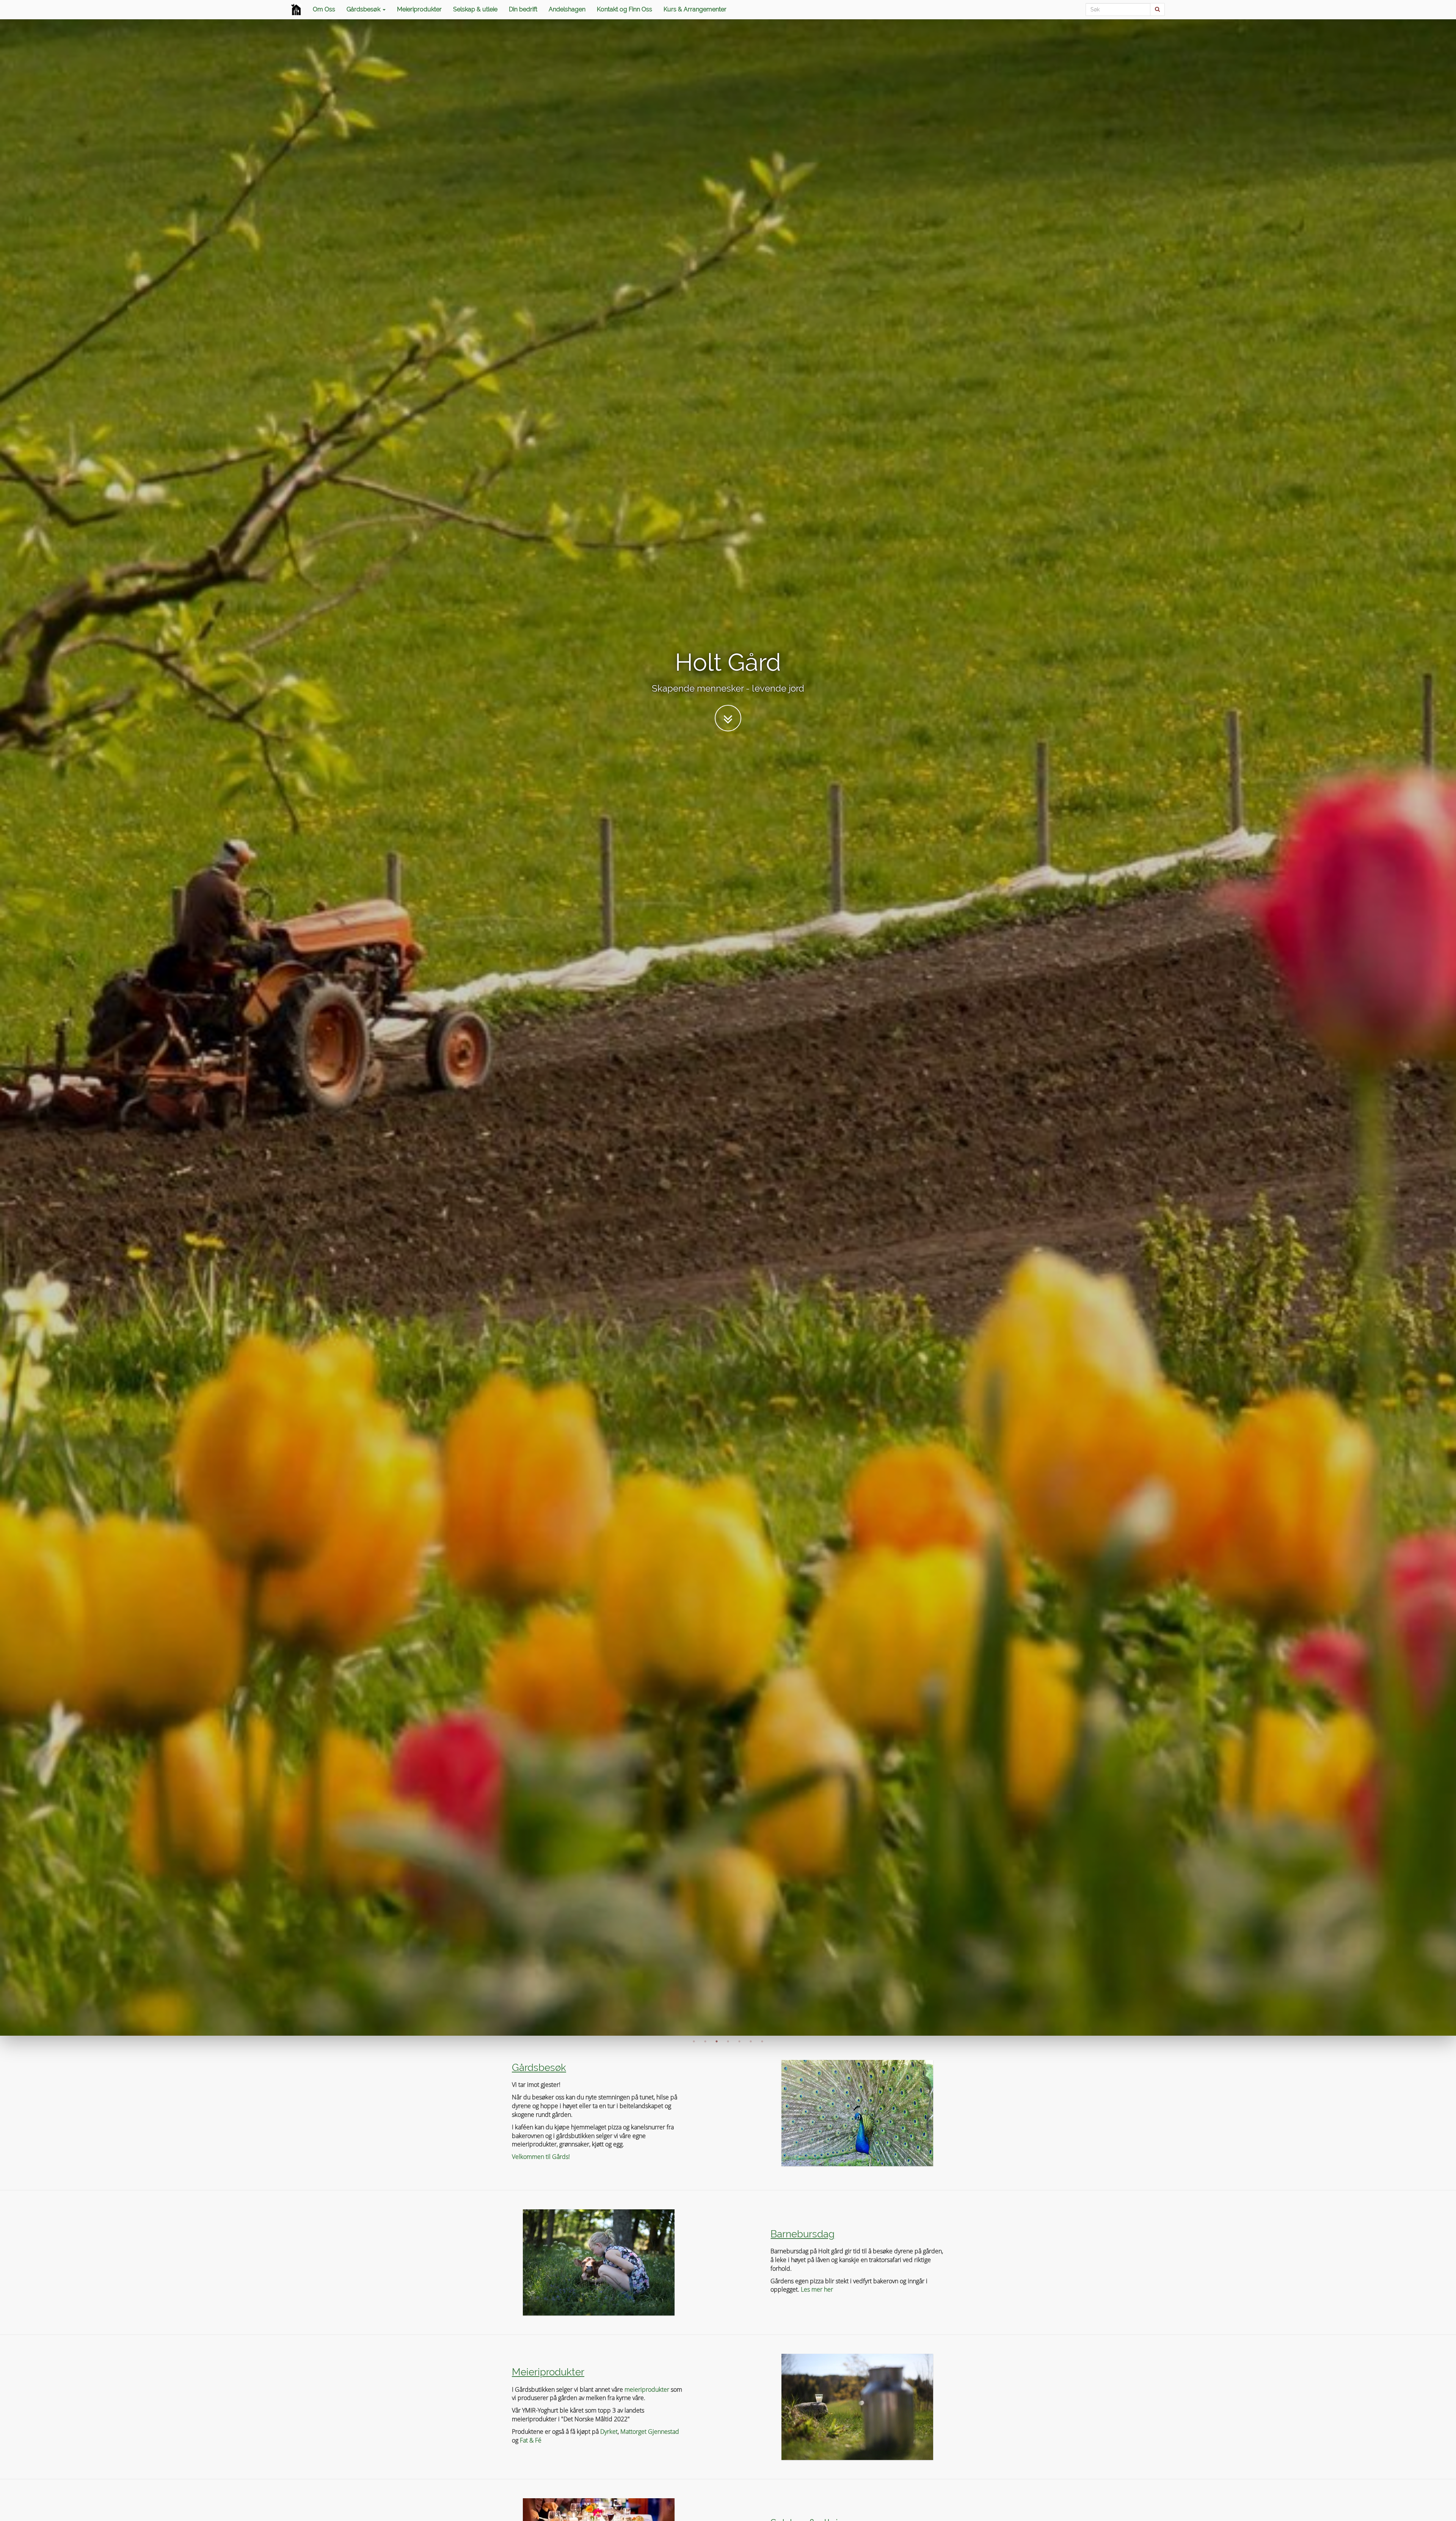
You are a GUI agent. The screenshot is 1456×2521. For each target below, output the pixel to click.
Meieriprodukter (419, 9)
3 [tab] (717, 2041)
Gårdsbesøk (364, 9)
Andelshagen (567, 9)
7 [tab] (762, 2041)
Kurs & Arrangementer (695, 9)
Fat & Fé (531, 2440)
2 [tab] (705, 2041)
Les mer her (817, 2289)
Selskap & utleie (475, 9)
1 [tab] (694, 2041)
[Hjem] (296, 9)
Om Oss (324, 9)
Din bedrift (523, 9)
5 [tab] (739, 2041)
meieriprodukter (647, 2389)
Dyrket (609, 2432)
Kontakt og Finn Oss (624, 9)
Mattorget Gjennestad (650, 2432)
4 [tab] (728, 2041)
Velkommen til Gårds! (541, 2157)
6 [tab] (751, 2041)
